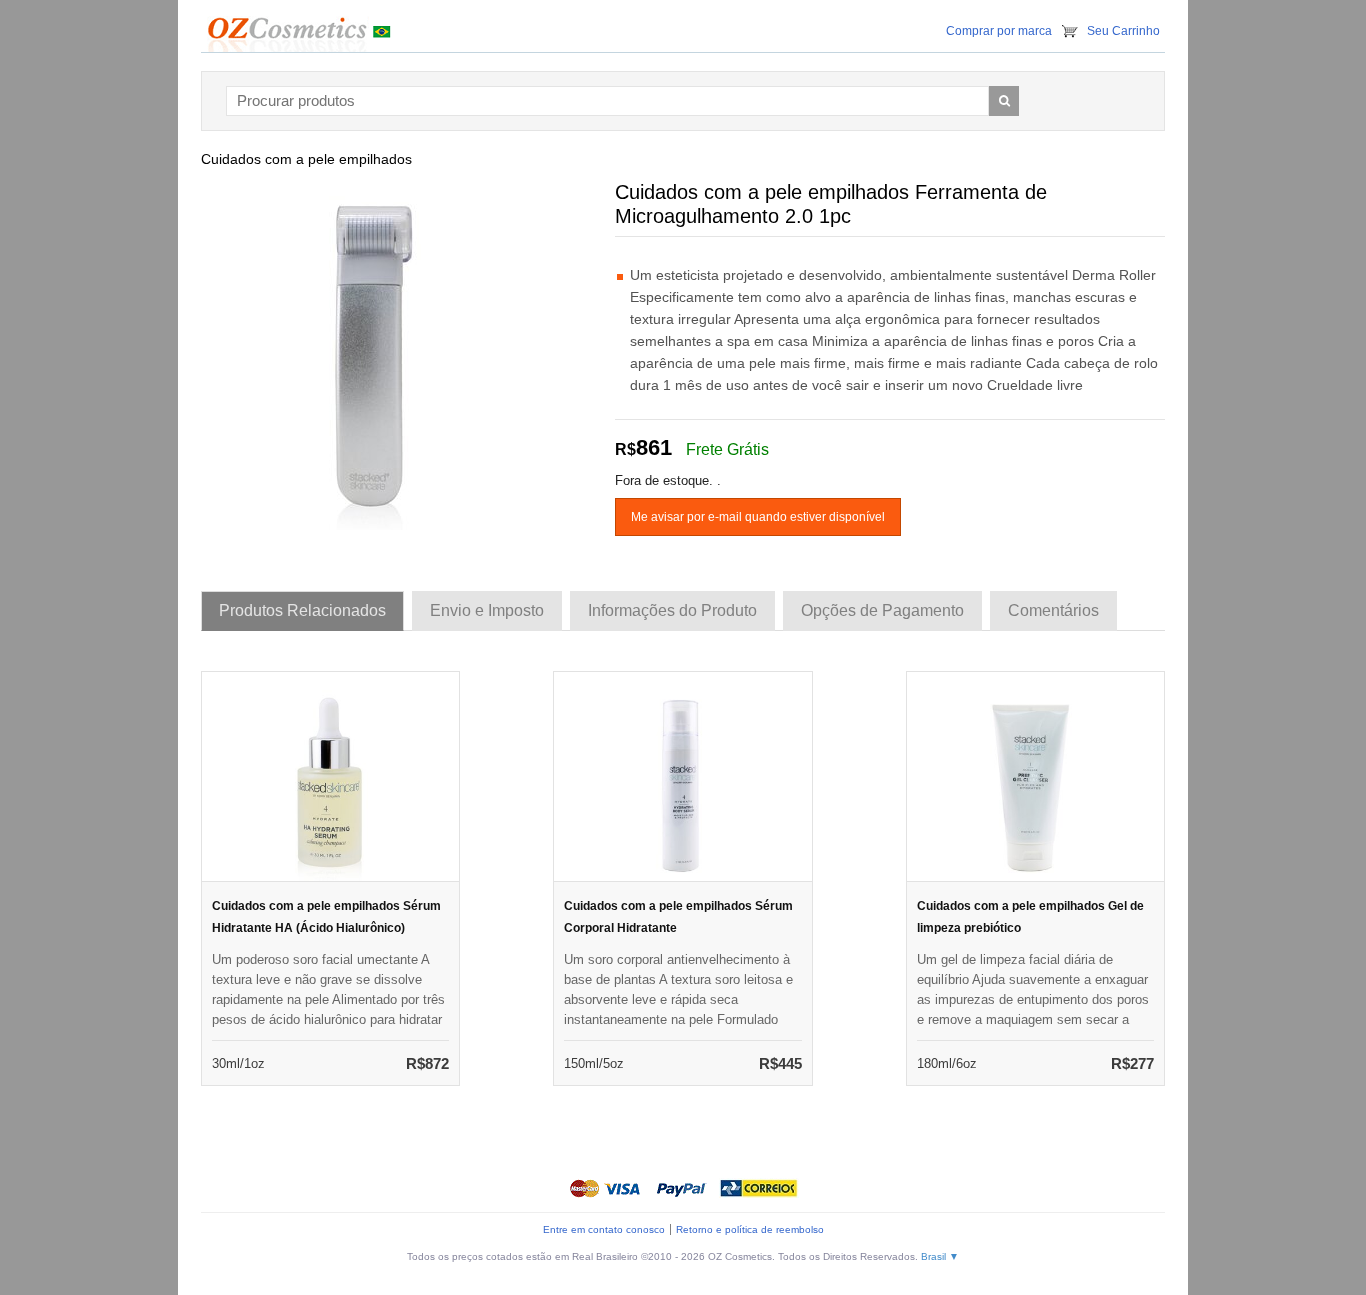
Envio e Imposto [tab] (487, 610)
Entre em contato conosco (604, 1229)
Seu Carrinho (1123, 31)
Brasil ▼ (940, 1256)
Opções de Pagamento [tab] (882, 610)
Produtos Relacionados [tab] (302, 610)
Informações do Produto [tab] (672, 610)
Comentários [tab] (1053, 610)
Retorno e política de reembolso (750, 1229)
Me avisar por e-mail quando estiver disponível (758, 517)
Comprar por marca (999, 31)
